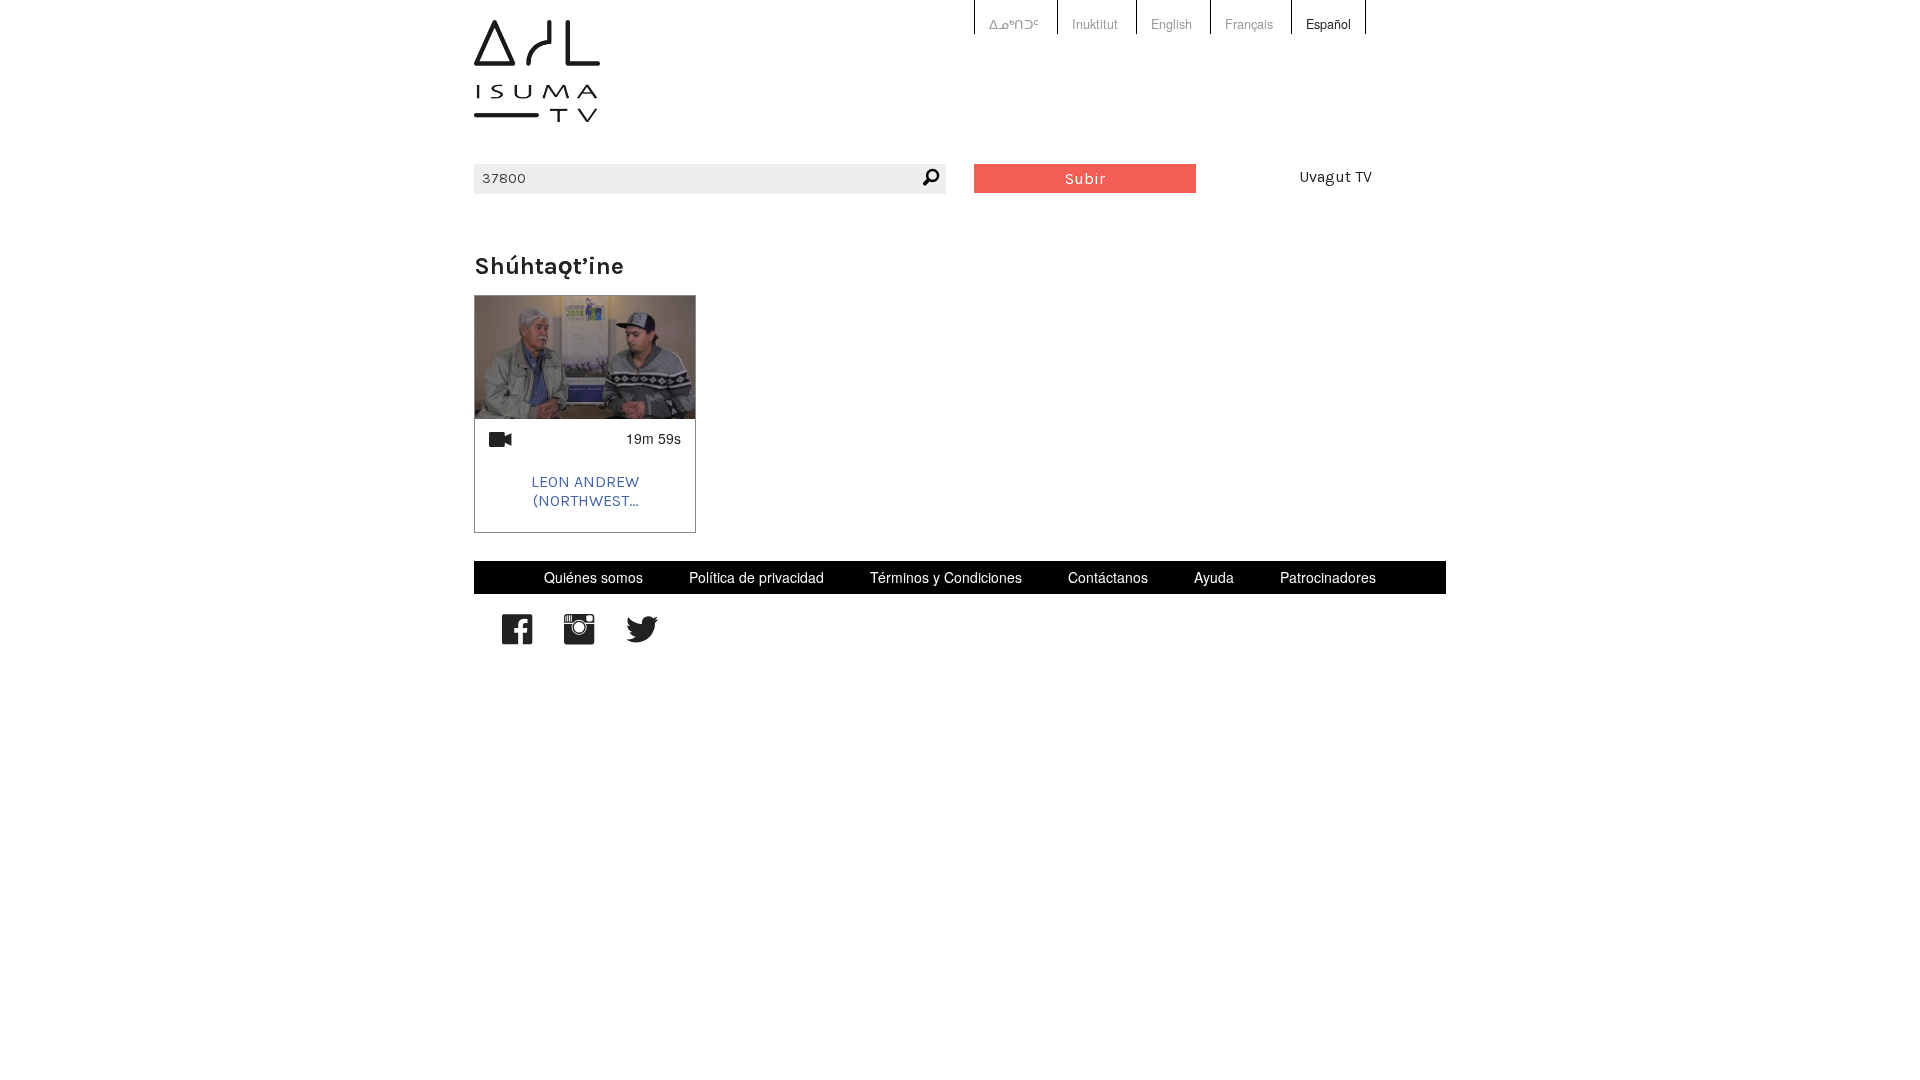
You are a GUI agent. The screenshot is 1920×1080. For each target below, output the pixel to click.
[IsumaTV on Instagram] (579, 639)
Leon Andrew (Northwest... (585, 491)
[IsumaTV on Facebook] (517, 639)
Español (1328, 24)
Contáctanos (1108, 577)
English (1171, 24)
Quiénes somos (593, 577)
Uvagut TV (1335, 176)
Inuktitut (1095, 24)
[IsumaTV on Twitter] (642, 639)
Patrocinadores (1328, 577)
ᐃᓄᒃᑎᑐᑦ (1014, 24)
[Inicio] (537, 85)
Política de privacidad (756, 577)
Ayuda (1214, 577)
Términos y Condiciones (946, 577)
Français (1249, 24)
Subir (1085, 178)
